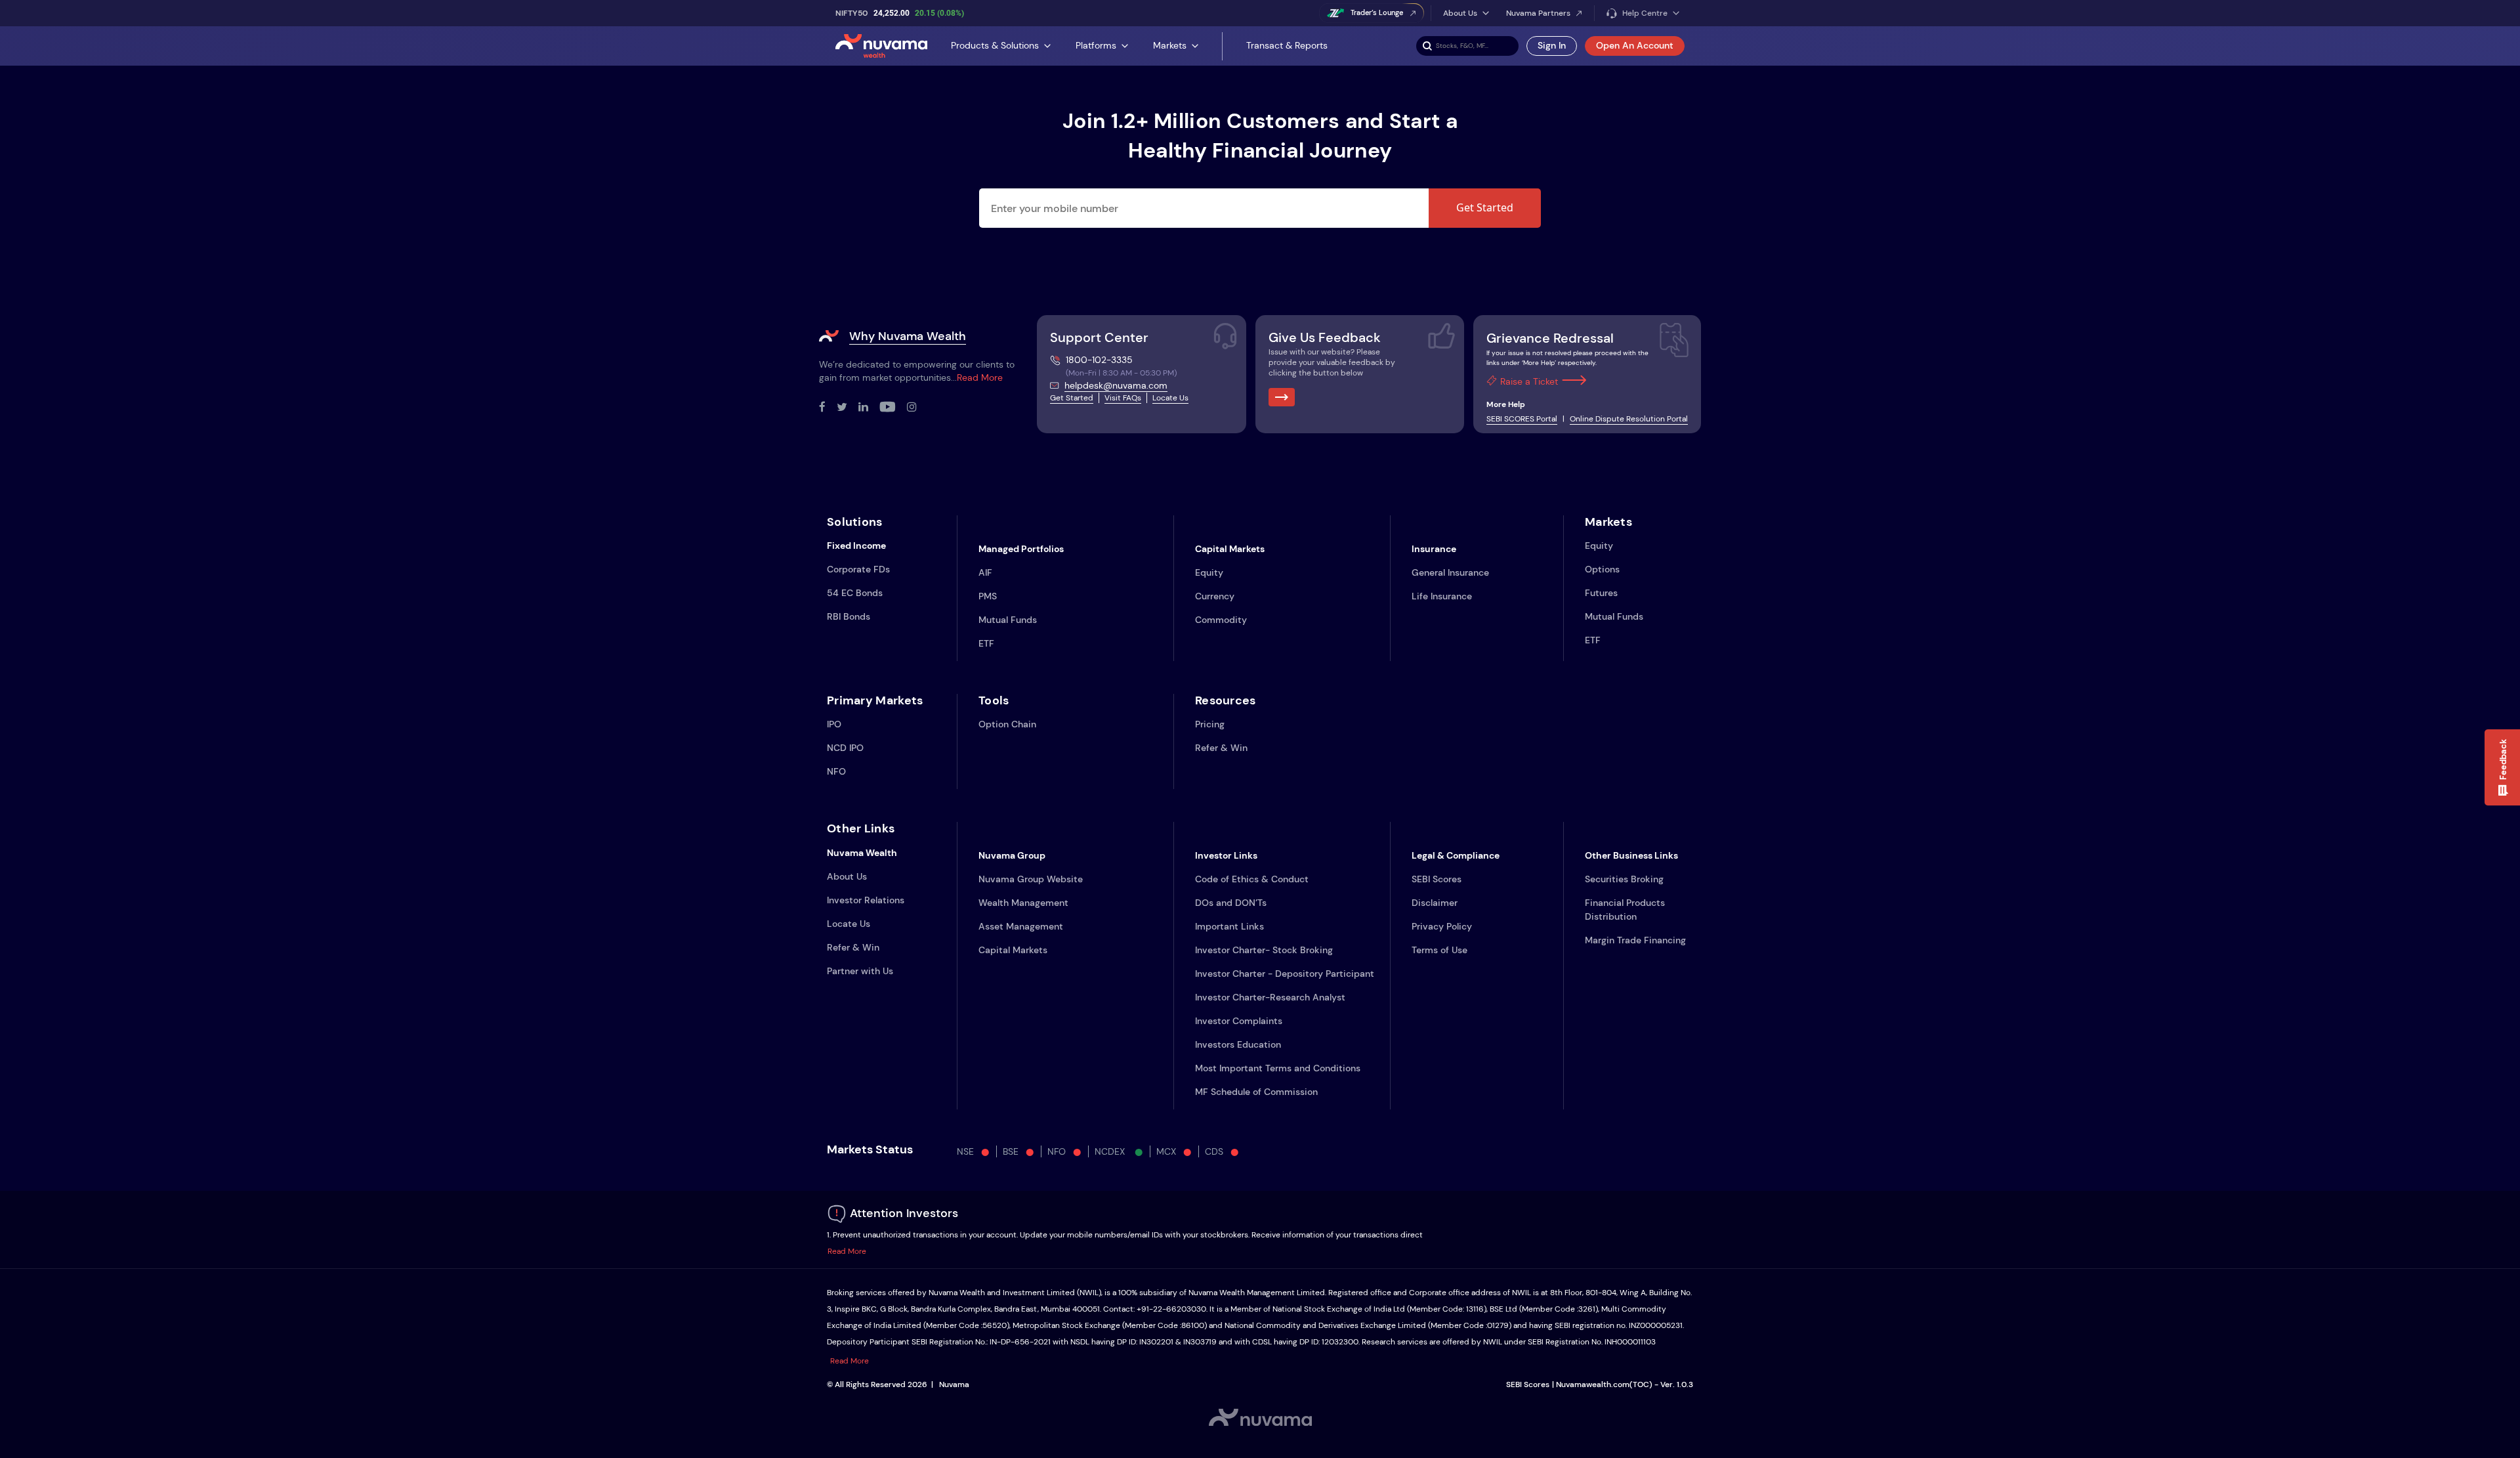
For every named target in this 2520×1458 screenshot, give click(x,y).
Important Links (1229, 926)
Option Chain (1007, 724)
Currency (1215, 596)
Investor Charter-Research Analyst (1270, 997)
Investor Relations (866, 900)
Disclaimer (1435, 903)
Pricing (1210, 724)
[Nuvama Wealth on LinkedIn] (869, 408)
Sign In (1552, 45)
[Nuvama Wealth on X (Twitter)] (848, 408)
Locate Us (1170, 398)
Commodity (1221, 620)
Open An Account (1635, 45)
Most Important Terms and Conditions (1278, 1068)
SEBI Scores (1437, 879)
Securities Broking (1624, 879)
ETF (986, 643)
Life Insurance (1442, 596)
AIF (985, 572)
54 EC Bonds (855, 593)
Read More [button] (847, 1251)
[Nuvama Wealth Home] (881, 46)
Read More (980, 377)
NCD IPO (845, 748)
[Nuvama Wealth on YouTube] (893, 408)
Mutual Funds (1008, 620)
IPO (834, 724)
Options (1602, 569)
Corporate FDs (858, 569)
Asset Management (1021, 926)
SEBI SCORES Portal (1522, 419)
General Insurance (1450, 572)
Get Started (1485, 207)
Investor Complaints (1239, 1021)
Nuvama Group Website (1031, 879)
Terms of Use (1439, 950)
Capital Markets (1013, 950)
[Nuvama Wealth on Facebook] (828, 408)
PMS (988, 596)
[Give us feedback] (1282, 397)
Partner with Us (860, 971)
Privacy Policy (1442, 926)
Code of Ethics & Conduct (1252, 879)
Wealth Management (1023, 903)
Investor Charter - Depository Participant (1285, 974)
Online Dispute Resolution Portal (1629, 419)
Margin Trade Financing (1635, 940)
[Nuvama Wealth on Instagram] (917, 408)
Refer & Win (1221, 748)
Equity (1209, 572)
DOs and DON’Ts (1231, 903)
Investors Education (1238, 1044)
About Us (847, 876)
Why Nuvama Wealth (908, 336)
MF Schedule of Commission (1256, 1092)
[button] (2502, 767)
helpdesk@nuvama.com (1116, 385)
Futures (1601, 593)
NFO (836, 771)
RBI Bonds (849, 616)
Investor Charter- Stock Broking (1264, 950)
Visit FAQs (1123, 398)
